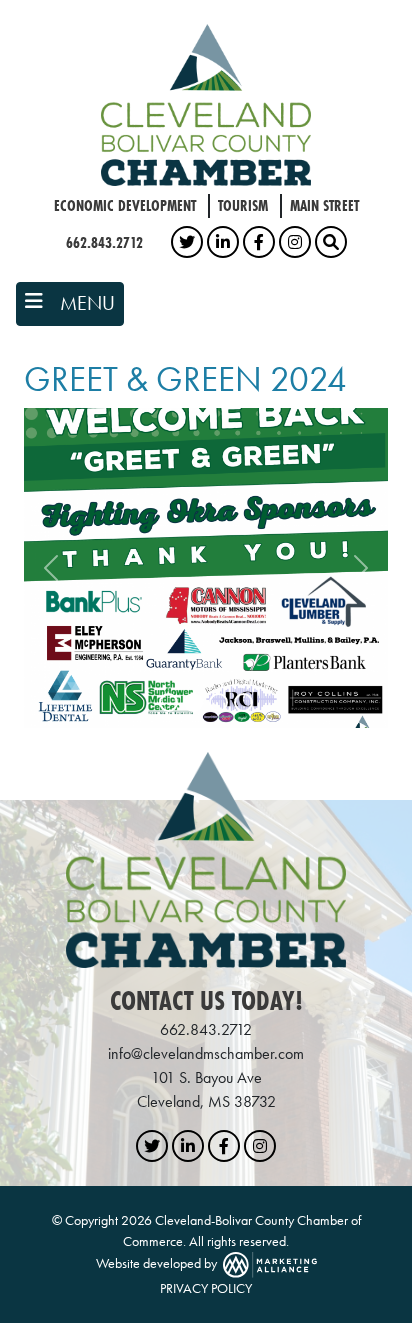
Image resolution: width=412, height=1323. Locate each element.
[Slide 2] (193, 702)
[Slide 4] (243, 702)
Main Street (324, 205)
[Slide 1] (168, 702)
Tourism (243, 205)
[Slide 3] (218, 702)
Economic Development (125, 205)
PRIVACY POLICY (206, 1288)
